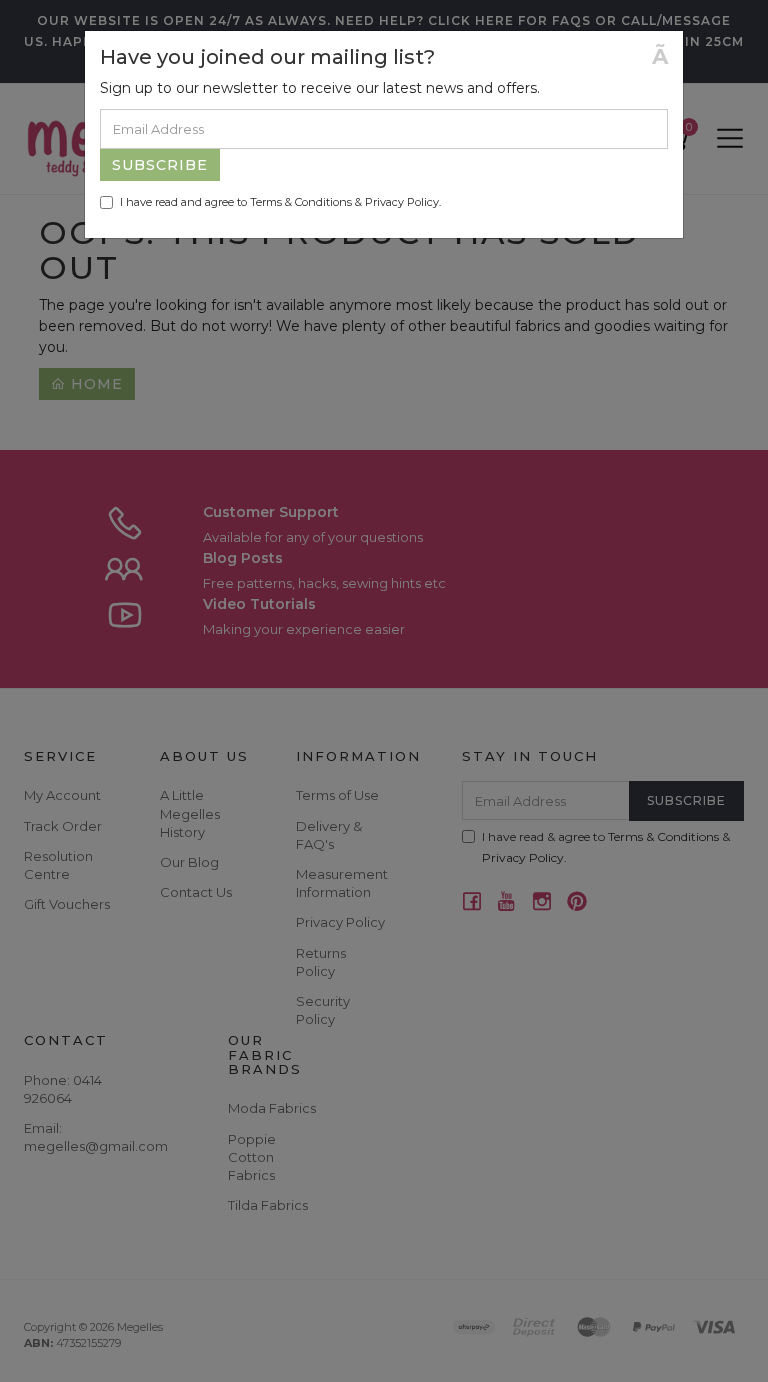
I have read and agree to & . (280, 202)
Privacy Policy (402, 202)
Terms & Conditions (301, 202)
